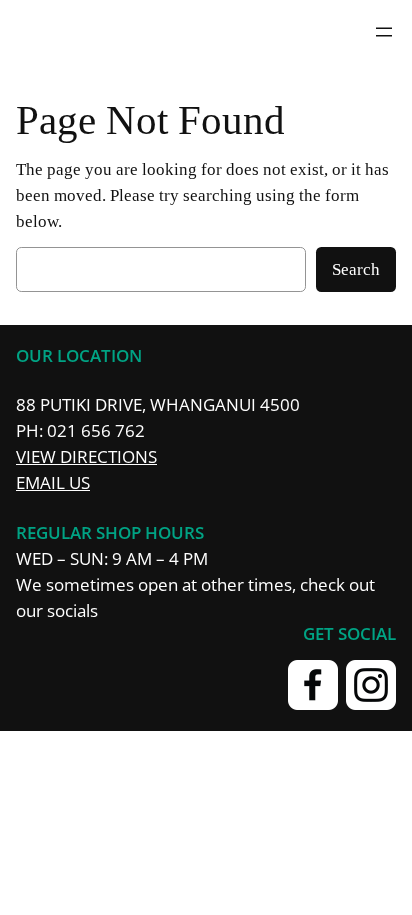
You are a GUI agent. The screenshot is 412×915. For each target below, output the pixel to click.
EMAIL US (53, 482)
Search (356, 269)
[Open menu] (384, 32)
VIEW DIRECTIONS (86, 456)
